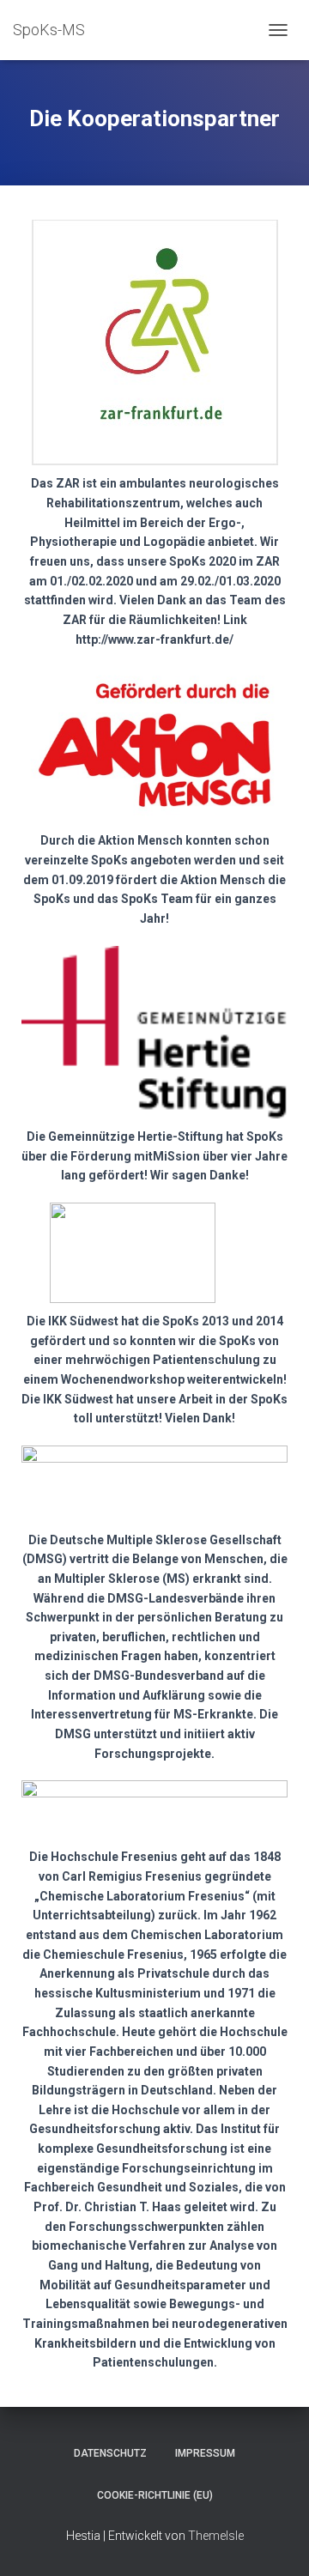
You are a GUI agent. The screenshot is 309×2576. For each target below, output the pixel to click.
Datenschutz (110, 2453)
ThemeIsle (216, 2536)
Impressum (205, 2453)
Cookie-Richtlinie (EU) (155, 2495)
